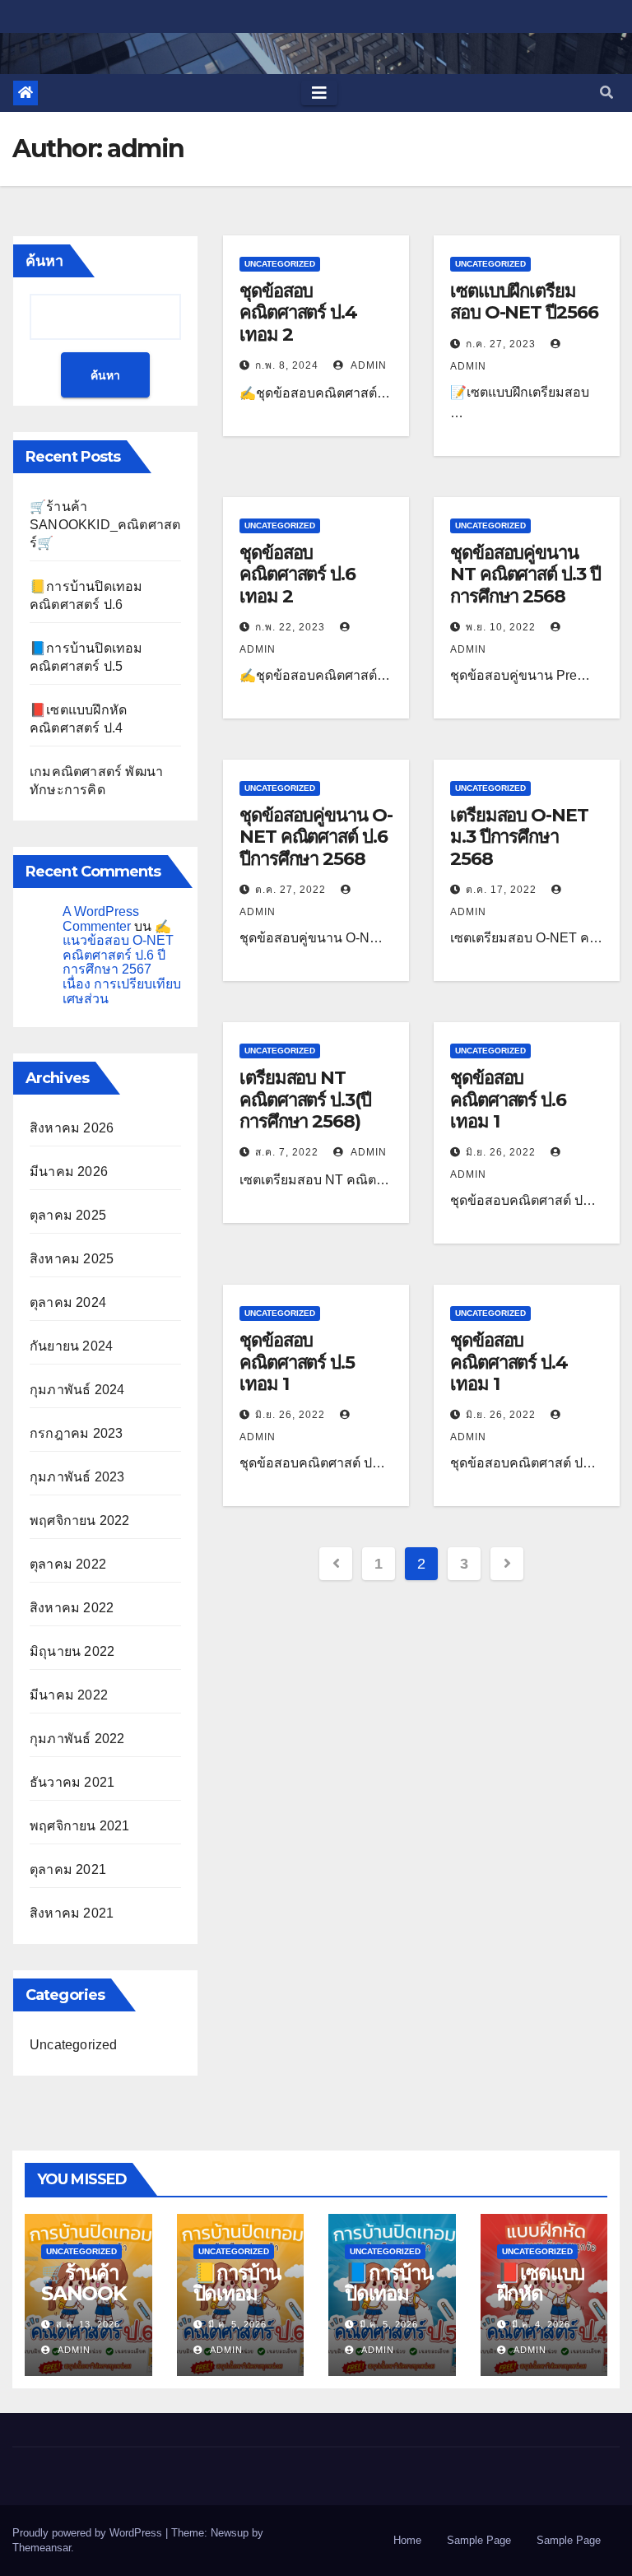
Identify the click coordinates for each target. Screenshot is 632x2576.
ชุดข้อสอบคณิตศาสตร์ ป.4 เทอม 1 (509, 1362)
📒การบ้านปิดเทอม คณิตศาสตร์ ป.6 (237, 2304)
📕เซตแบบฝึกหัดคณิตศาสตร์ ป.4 (541, 2304)
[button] (606, 93)
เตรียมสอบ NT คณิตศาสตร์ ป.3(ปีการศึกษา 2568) (305, 1100)
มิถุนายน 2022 (72, 1651)
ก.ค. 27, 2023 (501, 344)
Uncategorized (74, 2045)
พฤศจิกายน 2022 (80, 1520)
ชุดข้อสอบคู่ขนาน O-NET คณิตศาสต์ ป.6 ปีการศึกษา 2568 (316, 837)
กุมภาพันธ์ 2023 (77, 1477)
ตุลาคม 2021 (68, 1869)
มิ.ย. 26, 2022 (501, 1152)
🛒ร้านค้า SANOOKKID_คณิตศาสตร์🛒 (105, 525)
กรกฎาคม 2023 (76, 1433)
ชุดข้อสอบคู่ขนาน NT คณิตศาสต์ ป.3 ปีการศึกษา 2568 (525, 574)
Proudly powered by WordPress (89, 2533)
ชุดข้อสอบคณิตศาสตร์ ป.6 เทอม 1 (508, 1100)
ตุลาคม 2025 (68, 1215)
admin (367, 365)
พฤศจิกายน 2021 (80, 1826)
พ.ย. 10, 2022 (501, 627)
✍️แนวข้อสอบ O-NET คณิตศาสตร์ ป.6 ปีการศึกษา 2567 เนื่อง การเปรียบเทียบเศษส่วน (122, 963)
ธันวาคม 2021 (72, 1782)
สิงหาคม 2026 (72, 1128)
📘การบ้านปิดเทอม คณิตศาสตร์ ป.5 (389, 2304)
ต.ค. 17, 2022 (501, 890)
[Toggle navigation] (319, 93)
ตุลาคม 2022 (68, 1564)
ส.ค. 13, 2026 (88, 2324)
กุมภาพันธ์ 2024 (77, 1390)
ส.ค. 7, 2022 (287, 1152)
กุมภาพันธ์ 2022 (77, 1739)
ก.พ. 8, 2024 (287, 365)
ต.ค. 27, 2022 (290, 890)
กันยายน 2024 (71, 1346)
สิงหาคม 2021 (72, 1913)
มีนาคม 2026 (69, 1172)
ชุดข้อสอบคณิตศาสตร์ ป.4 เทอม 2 (298, 313)
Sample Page (479, 2540)
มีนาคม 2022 (69, 1695)
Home (407, 2540)
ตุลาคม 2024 (68, 1302)
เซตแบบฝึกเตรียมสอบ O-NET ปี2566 (524, 302)
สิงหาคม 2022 (72, 1608)
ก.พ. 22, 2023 (290, 627)
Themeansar (42, 2548)
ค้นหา (44, 261)
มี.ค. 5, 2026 (237, 2324)
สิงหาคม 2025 (72, 1259)
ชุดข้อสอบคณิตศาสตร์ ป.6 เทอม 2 (297, 574)
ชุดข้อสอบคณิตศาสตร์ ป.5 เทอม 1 (297, 1362)
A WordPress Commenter (101, 919)
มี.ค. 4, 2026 (541, 2324)
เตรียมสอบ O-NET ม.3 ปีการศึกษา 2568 (519, 837)
